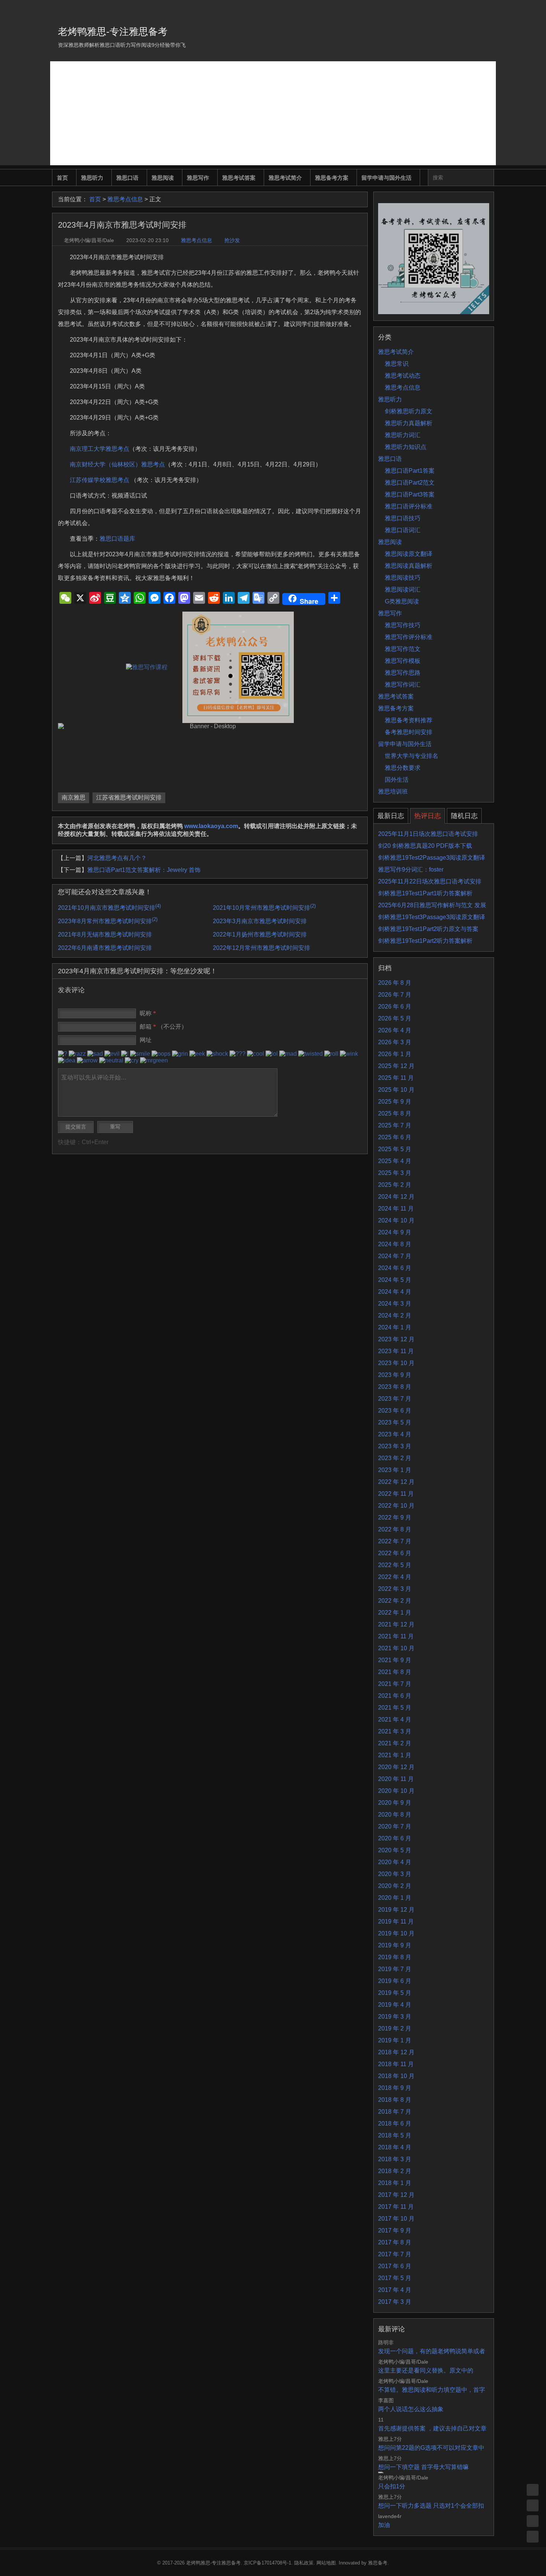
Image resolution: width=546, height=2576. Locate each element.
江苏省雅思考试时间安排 (129, 797)
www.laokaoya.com (211, 826)
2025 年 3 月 (395, 1173)
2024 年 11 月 (396, 1209)
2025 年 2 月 (395, 1185)
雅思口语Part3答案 (410, 494)
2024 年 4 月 (395, 1292)
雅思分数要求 (403, 768)
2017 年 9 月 (395, 2230)
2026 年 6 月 (395, 1007)
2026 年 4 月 (395, 1030)
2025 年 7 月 (395, 1125)
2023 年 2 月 (395, 1458)
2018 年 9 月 (395, 2088)
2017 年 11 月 (396, 2207)
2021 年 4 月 (395, 1719)
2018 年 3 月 (395, 2159)
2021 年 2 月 (395, 1743)
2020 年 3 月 (395, 1874)
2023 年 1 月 (395, 1470)
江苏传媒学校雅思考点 (100, 480)
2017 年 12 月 (396, 2195)
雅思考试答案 (239, 178)
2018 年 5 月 (395, 2135)
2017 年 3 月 (395, 2302)
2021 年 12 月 (396, 1624)
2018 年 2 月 (395, 2171)
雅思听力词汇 (403, 435)
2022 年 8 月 (395, 1529)
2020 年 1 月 (395, 1898)
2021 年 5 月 (395, 1708)
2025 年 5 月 (395, 1149)
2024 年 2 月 (395, 1315)
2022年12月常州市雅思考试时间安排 (261, 948)
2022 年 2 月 (395, 1601)
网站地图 (326, 2563)
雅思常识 (397, 364)
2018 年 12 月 (396, 2052)
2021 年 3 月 (395, 1731)
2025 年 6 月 (395, 1137)
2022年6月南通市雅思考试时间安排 (105, 948)
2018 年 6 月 (395, 2124)
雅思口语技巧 (403, 518)
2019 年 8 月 (395, 1957)
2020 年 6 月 (395, 1838)
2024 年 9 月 (395, 1232)
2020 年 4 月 (395, 1862)
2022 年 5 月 (395, 1565)
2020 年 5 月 (395, 1850)
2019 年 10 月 (396, 1933)
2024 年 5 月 (395, 1280)
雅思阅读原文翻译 (409, 554)
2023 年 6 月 (395, 1411)
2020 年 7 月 (395, 1826)
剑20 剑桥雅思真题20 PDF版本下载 (425, 846)
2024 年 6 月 (395, 1268)
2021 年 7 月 (395, 1684)
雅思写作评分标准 (409, 637)
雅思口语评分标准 (409, 506)
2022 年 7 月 (395, 1541)
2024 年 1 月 (395, 1327)
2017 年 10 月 (396, 2219)
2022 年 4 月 (395, 1577)
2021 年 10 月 (396, 1648)
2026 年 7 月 (395, 995)
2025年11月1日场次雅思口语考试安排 (428, 834)
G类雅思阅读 (402, 601)
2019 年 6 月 (395, 1981)
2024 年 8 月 (395, 1244)
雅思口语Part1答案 (410, 471)
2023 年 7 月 (395, 1399)
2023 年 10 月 (396, 1363)
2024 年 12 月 (396, 1197)
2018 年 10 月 (396, 2076)
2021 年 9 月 (395, 1660)
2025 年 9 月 (395, 1102)
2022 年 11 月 (396, 1494)
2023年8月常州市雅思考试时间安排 (108, 921)
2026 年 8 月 (395, 983)
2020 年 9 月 (395, 1803)
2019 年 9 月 (395, 1945)
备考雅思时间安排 (409, 732)
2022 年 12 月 (396, 1482)
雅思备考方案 (332, 178)
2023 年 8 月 (395, 1387)
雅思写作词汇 (403, 685)
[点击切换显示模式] (533, 2490)
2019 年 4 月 (395, 2005)
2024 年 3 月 (395, 1304)
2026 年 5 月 (395, 1018)
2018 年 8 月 (395, 2100)
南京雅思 (74, 797)
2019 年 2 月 (395, 2028)
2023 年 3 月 (395, 1446)
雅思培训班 (393, 792)
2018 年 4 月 (395, 2147)
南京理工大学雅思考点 (100, 449)
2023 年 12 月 (396, 1339)
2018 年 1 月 (395, 2183)
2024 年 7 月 (395, 1256)
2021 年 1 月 (395, 1755)
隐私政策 (304, 2563)
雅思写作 (198, 178)
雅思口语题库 (117, 539)
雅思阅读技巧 (403, 578)
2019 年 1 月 (395, 2040)
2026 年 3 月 (395, 1042)
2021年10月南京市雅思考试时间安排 (109, 908)
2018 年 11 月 (396, 2064)
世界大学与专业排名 (412, 756)
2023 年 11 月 (396, 1351)
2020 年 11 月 (396, 1779)
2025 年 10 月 (396, 1090)
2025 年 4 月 (395, 1161)
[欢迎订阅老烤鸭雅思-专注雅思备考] (489, 9)
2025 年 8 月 (395, 1113)
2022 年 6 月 (395, 1553)
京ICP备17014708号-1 (267, 2563)
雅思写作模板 (403, 661)
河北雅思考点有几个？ (117, 858)
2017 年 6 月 (395, 2266)
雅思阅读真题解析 (409, 566)
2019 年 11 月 (396, 1922)
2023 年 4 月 (395, 1434)
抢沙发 (232, 240)
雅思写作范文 (403, 649)
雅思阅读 (163, 178)
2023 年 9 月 (395, 1375)
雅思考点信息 (125, 199)
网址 (146, 1040)
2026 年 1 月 (395, 1054)
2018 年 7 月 (395, 2112)
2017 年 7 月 (395, 2254)
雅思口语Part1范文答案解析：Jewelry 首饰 (144, 870)
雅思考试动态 (403, 376)
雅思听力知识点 (406, 447)
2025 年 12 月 (396, 1066)
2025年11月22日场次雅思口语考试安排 (430, 881)
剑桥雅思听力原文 (409, 411)
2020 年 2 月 (395, 1886)
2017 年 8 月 (395, 2242)
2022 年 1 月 (395, 1613)
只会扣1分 (392, 2486)
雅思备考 (378, 2563)
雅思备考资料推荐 (409, 720)
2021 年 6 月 (395, 1696)
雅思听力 (92, 178)
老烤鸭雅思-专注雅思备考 (113, 32)
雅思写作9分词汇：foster (411, 869)
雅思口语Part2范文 (410, 483)
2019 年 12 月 (396, 1910)
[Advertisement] (273, 113)
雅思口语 (127, 178)
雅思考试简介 (285, 178)
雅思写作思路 (403, 673)
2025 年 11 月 (396, 1078)
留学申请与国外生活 (386, 178)
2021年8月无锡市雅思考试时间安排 (105, 934)
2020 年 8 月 (395, 1815)
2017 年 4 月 (395, 2290)
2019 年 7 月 (395, 1969)
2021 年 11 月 (396, 1636)
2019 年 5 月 (395, 1993)
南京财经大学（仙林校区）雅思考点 (117, 464)
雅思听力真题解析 (409, 423)
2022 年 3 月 (395, 1589)
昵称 (148, 1013)
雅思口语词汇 (403, 530)
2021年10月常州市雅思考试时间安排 (264, 908)
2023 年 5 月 (395, 1422)
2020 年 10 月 (396, 1791)
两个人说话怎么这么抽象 (411, 2409)
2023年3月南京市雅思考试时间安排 (260, 921)
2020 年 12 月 (396, 1767)
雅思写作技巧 (403, 625)
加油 (384, 2525)
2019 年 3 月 (395, 2017)
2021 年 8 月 (395, 1672)
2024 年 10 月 (396, 1220)
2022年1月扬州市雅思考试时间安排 (260, 934)
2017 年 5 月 (395, 2278)
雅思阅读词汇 (403, 590)
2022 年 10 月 (396, 1506)
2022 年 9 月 (395, 1517)
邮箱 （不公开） (163, 1027)
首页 (62, 178)
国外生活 (397, 780)
